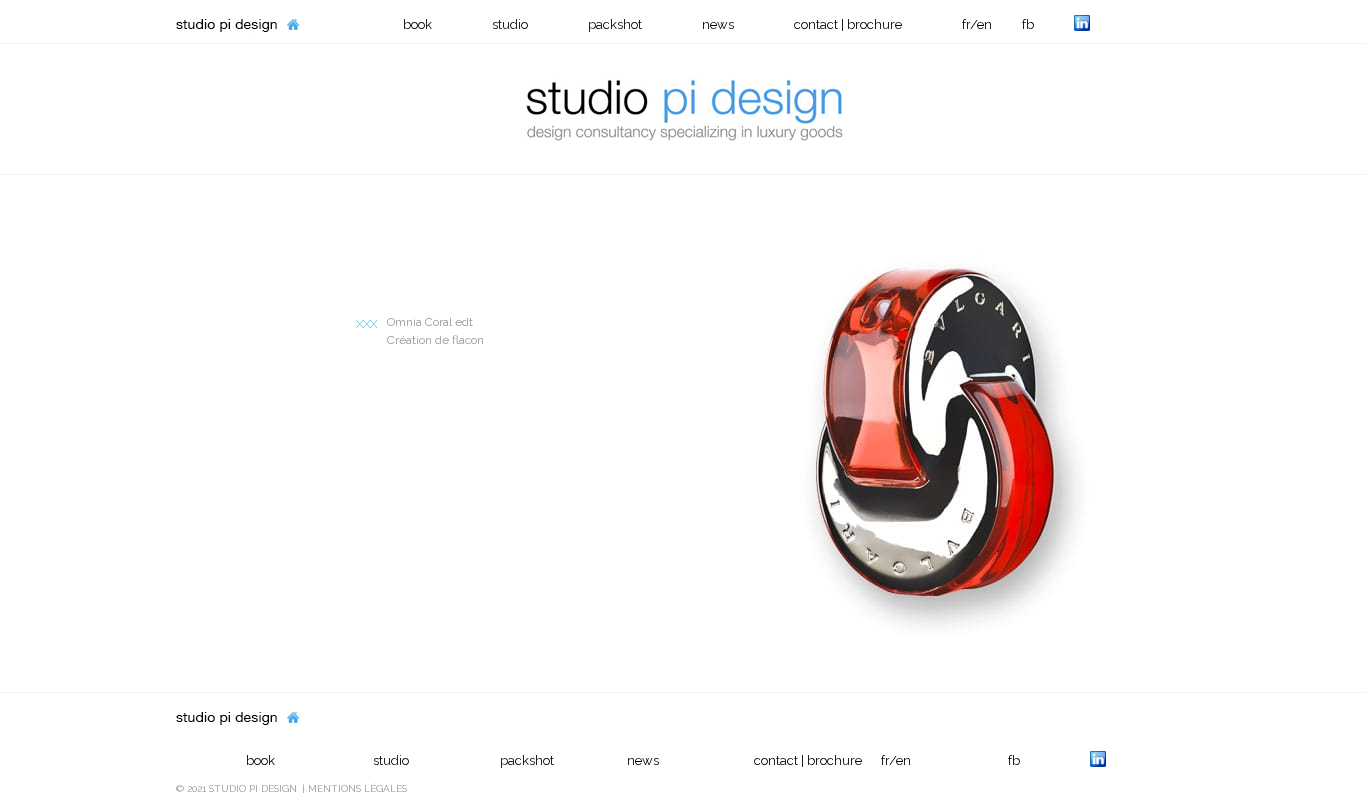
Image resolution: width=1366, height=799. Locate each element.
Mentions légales (357, 788)
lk (1082, 23)
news (718, 24)
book (417, 24)
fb (1028, 24)
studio (510, 24)
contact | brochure (848, 24)
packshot (615, 24)
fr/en (977, 24)
